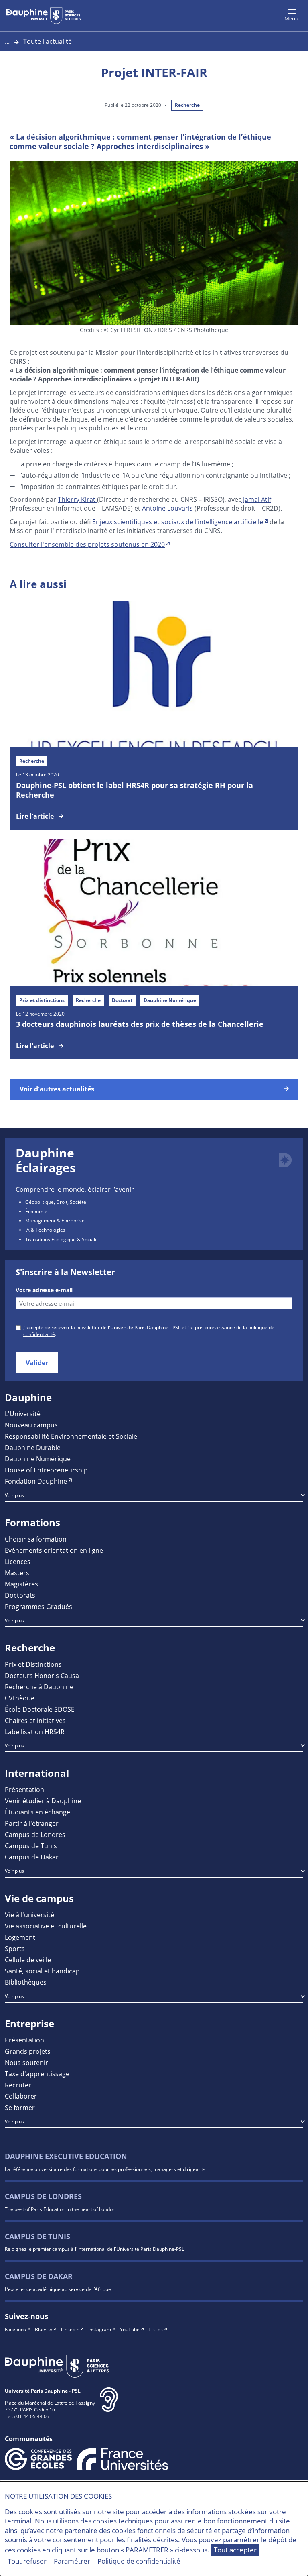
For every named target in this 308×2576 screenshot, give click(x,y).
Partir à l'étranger (32, 1823)
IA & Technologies (45, 1230)
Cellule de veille (28, 1960)
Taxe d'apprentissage (37, 2074)
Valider (37, 1363)
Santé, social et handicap (42, 1971)
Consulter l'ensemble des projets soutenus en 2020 (87, 544)
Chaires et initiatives (35, 1720)
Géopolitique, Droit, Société (56, 1202)
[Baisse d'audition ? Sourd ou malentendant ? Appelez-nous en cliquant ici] (109, 2406)
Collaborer (21, 2096)
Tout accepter (235, 2550)
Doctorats (20, 1595)
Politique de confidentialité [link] (139, 2561)
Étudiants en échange (37, 1812)
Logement (20, 1937)
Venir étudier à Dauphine (43, 1801)
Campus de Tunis (31, 1846)
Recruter (18, 2085)
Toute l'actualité (48, 41)
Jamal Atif (256, 499)
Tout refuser (27, 2561)
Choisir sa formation (36, 1539)
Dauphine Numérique (38, 1459)
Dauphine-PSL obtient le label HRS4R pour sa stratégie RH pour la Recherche (135, 790)
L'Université (23, 1414)
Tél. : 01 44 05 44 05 (27, 2416)
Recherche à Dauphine (39, 1687)
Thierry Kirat (77, 499)
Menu (291, 18)
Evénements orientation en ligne (54, 1550)
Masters (17, 1573)
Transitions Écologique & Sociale (62, 1239)
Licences (18, 1561)
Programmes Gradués (38, 1606)
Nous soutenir (26, 2062)
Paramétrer (72, 2561)
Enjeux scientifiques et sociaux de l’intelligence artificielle (178, 522)
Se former (20, 2107)
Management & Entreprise (55, 1220)
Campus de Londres (35, 1834)
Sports (15, 1948)
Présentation (24, 1789)
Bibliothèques (26, 1982)
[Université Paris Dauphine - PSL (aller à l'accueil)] (44, 16)
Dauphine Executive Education (66, 2156)
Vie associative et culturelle (46, 1926)
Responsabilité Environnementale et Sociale (71, 1436)
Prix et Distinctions (33, 1664)
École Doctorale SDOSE (40, 1709)
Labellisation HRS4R (35, 1732)
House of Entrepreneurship (46, 1470)
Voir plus (14, 1495)
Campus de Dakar (32, 1857)
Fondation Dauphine (36, 1481)
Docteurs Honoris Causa (42, 1675)
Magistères (21, 1584)
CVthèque (20, 1698)
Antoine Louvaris (167, 508)
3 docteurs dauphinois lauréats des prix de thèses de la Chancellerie (140, 1024)
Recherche (187, 105)
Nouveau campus (31, 1425)
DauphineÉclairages (46, 1160)
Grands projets (28, 2051)
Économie (36, 1211)
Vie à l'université (29, 1915)
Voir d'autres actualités (57, 1089)
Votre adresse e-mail (44, 1290)
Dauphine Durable (33, 1447)
